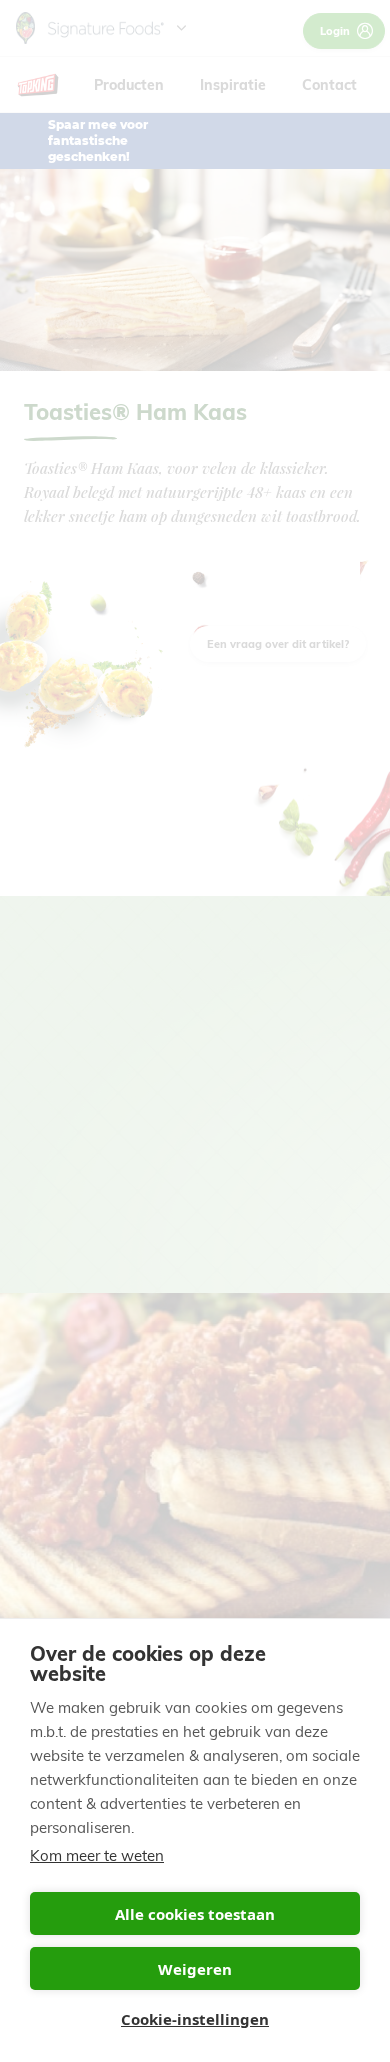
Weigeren (195, 1969)
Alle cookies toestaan (195, 1914)
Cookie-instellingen (195, 2019)
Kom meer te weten (97, 1855)
